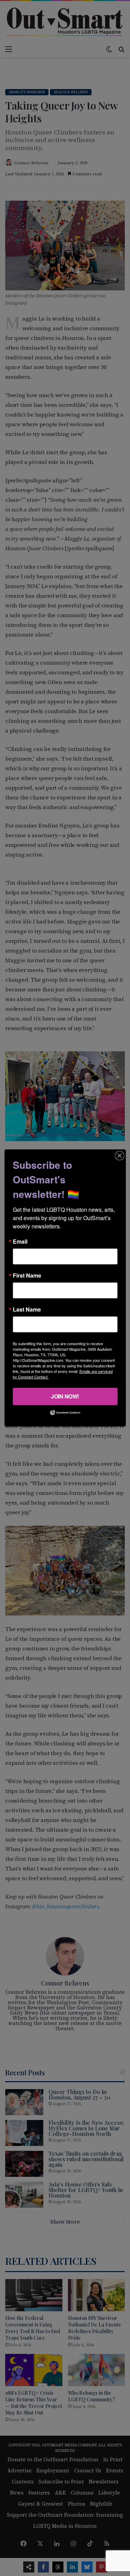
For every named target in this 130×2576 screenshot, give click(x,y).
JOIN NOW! (65, 1396)
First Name (27, 1276)
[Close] (120, 1156)
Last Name (27, 1309)
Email (20, 1242)
